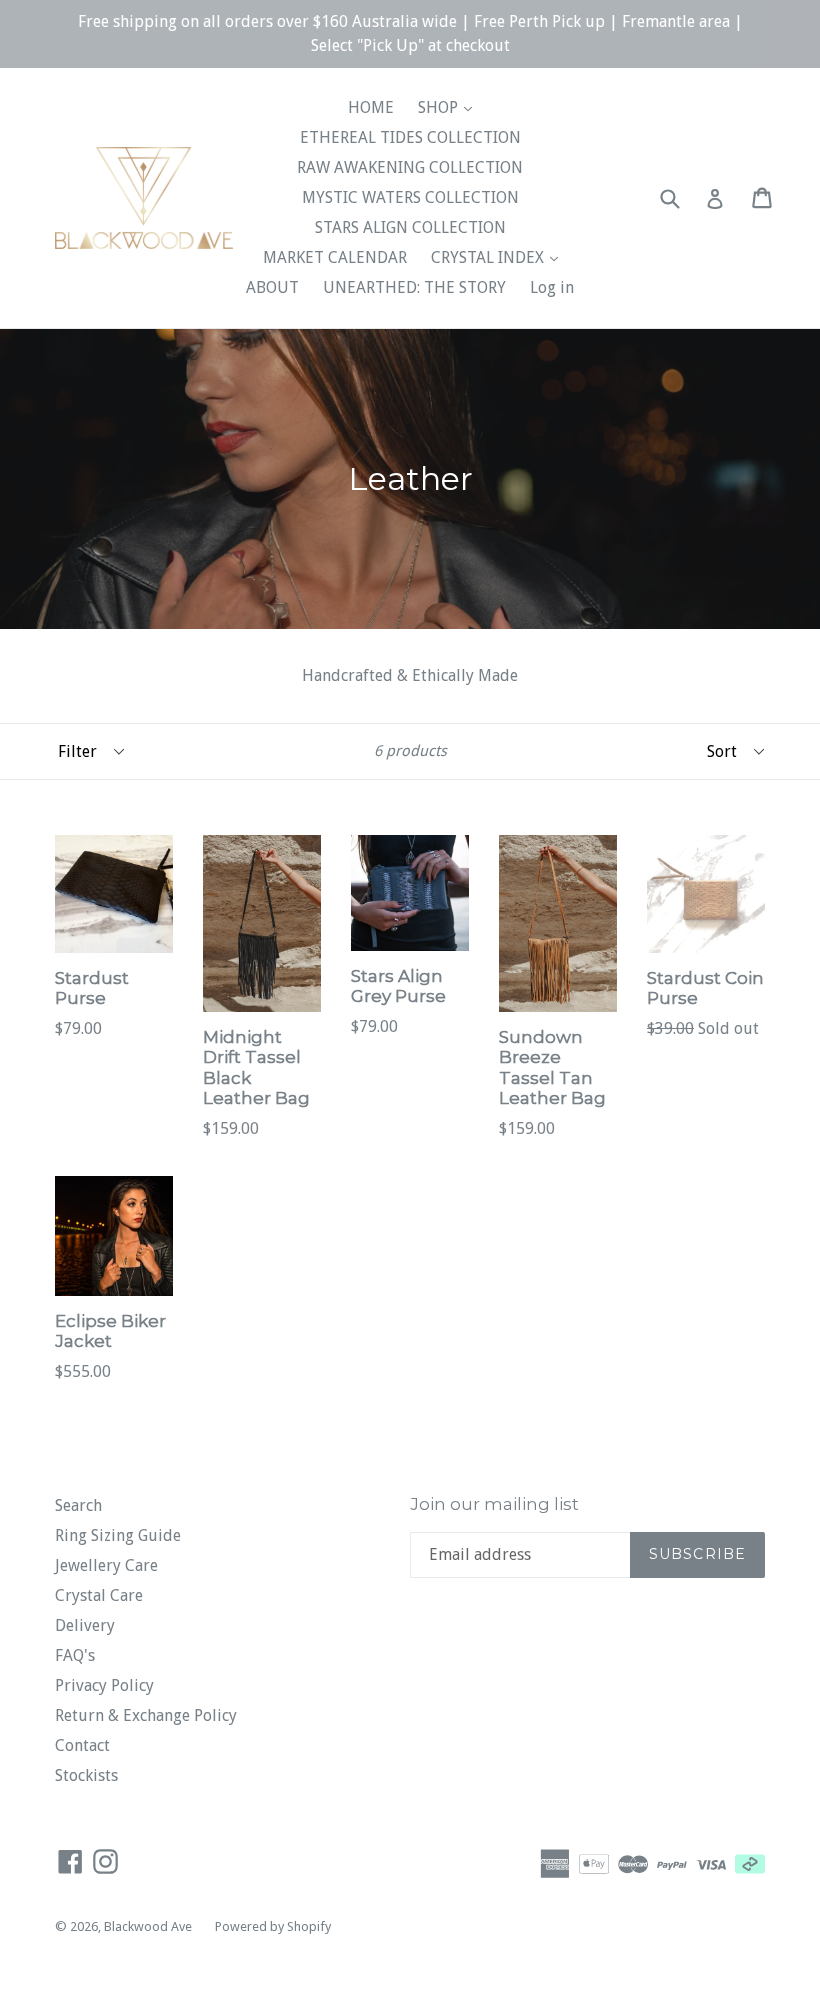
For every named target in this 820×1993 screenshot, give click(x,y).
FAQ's (75, 1655)
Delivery (85, 1625)
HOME (371, 107)
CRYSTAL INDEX (489, 257)
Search (78, 1505)
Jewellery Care (106, 1565)
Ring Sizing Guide (118, 1535)
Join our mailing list (494, 1504)
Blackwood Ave (149, 1926)
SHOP (440, 107)
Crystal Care (99, 1595)
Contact (82, 1745)
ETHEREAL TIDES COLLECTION (410, 137)
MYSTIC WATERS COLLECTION (410, 197)
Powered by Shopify (273, 1926)
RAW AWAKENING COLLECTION (410, 167)
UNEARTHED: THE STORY (414, 287)
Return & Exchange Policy (146, 1715)
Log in (552, 287)
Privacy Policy (104, 1685)
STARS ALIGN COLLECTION (410, 227)
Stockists (86, 1775)
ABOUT (272, 287)
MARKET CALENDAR (335, 257)
